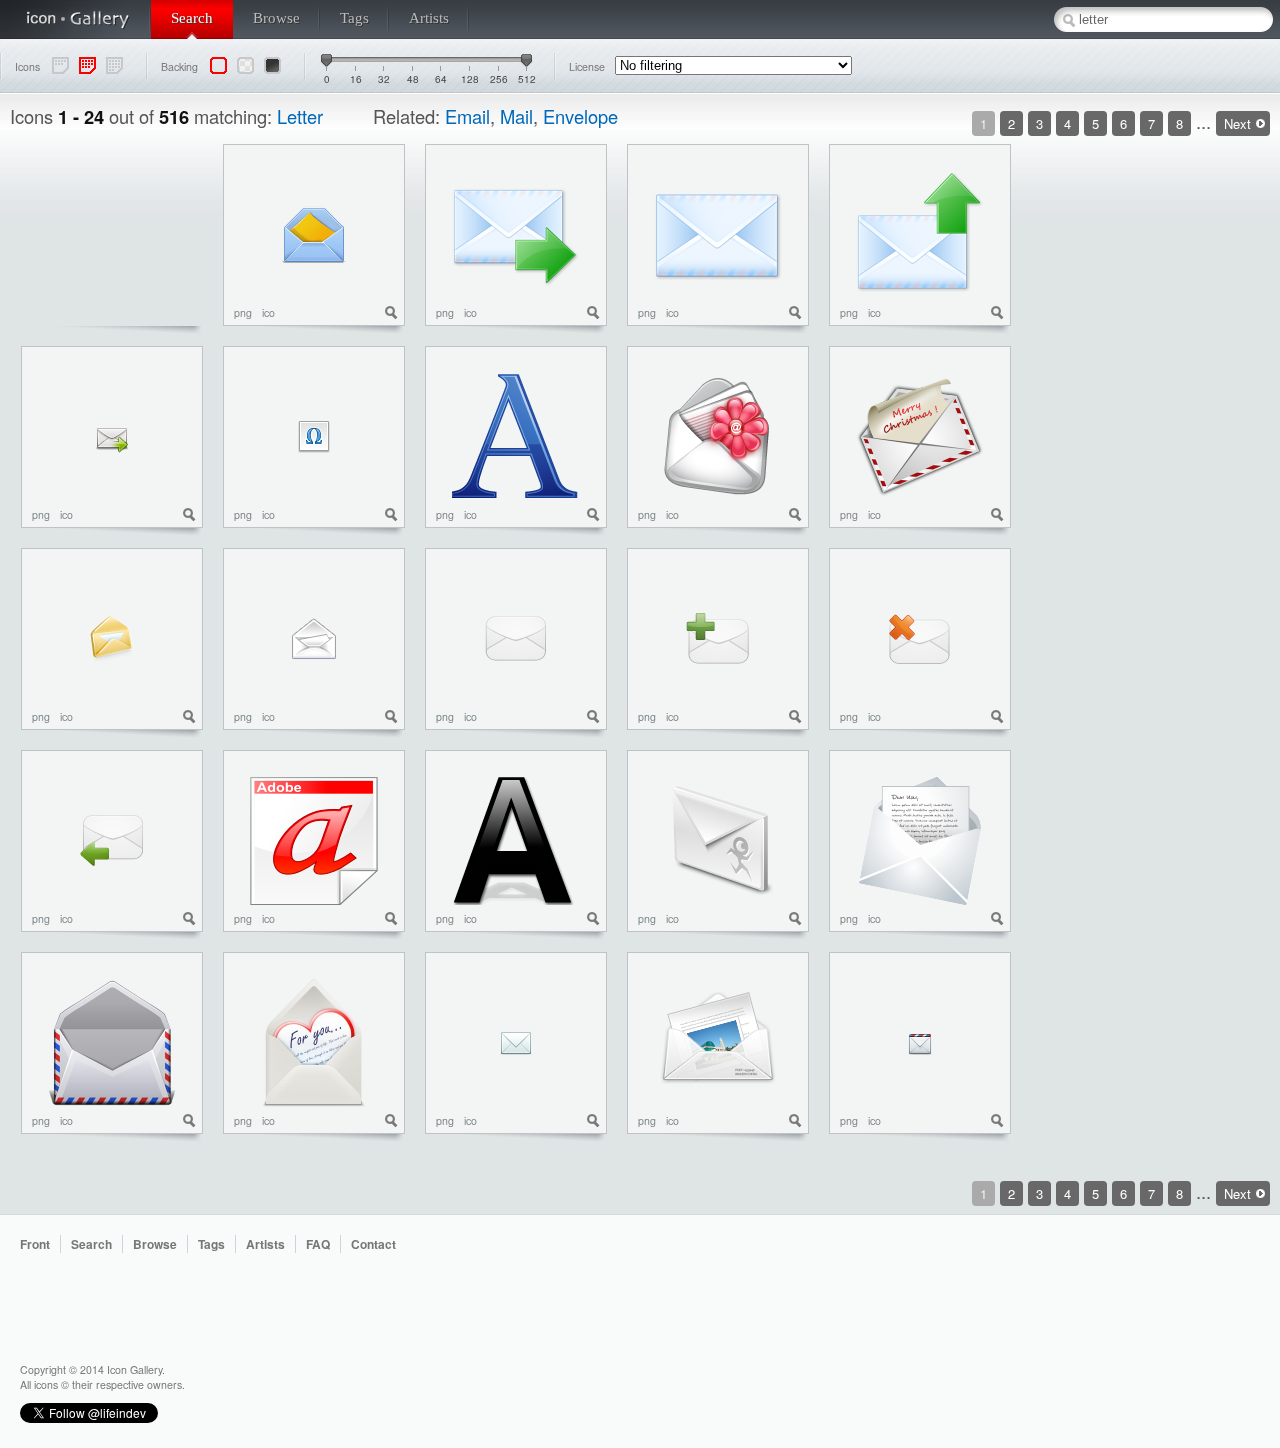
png (243, 312)
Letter (300, 116)
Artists (429, 18)
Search (192, 18)
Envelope (580, 116)
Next (1237, 123)
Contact (373, 1244)
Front (35, 1244)
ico (268, 312)
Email (467, 116)
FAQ (318, 1244)
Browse (276, 18)
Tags (354, 18)
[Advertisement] (1190, 444)
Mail (516, 116)
